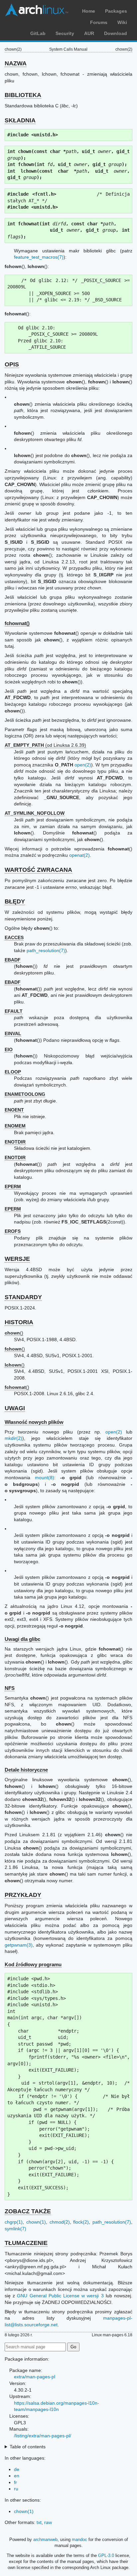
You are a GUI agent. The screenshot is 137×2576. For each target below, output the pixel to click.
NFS (10, 1688)
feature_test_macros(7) (39, 257)
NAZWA (16, 63)
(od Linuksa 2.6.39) (45, 745)
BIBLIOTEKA (23, 95)
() (14, 1333)
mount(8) (45, 1478)
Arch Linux (37, 10)
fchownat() (17, 623)
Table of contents (28, 2447)
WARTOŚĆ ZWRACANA (38, 870)
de (17, 2469)
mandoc (79, 2539)
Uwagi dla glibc (22, 1639)
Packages (116, 11)
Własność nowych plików (34, 1422)
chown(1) (36, 2222)
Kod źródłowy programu (33, 1964)
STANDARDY (23, 1297)
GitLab (38, 33)
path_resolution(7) (46, 950)
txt (39, 2522)
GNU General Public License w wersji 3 (60, 2296)
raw (48, 2522)
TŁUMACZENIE (26, 2243)
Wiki (122, 22)
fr (15, 2482)
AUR (89, 33)
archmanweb (45, 2539)
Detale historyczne (26, 1770)
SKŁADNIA (20, 120)
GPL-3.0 (106, 2555)
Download (116, 33)
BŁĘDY (15, 901)
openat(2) (79, 855)
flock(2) (81, 2222)
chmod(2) (60, 2222)
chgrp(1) (14, 2222)
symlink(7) (15, 2229)
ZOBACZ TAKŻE (28, 2211)
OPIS (12, 364)
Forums (99, 22)
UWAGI (15, 1408)
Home (89, 11)
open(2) (83, 765)
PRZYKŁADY (23, 1895)
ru (16, 2489)
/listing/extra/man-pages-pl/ (43, 2436)
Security (65, 33)
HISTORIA (19, 1322)
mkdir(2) (13, 1438)
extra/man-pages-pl (35, 2377)
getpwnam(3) (19, 1945)
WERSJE (17, 1259)
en (17, 2476)
